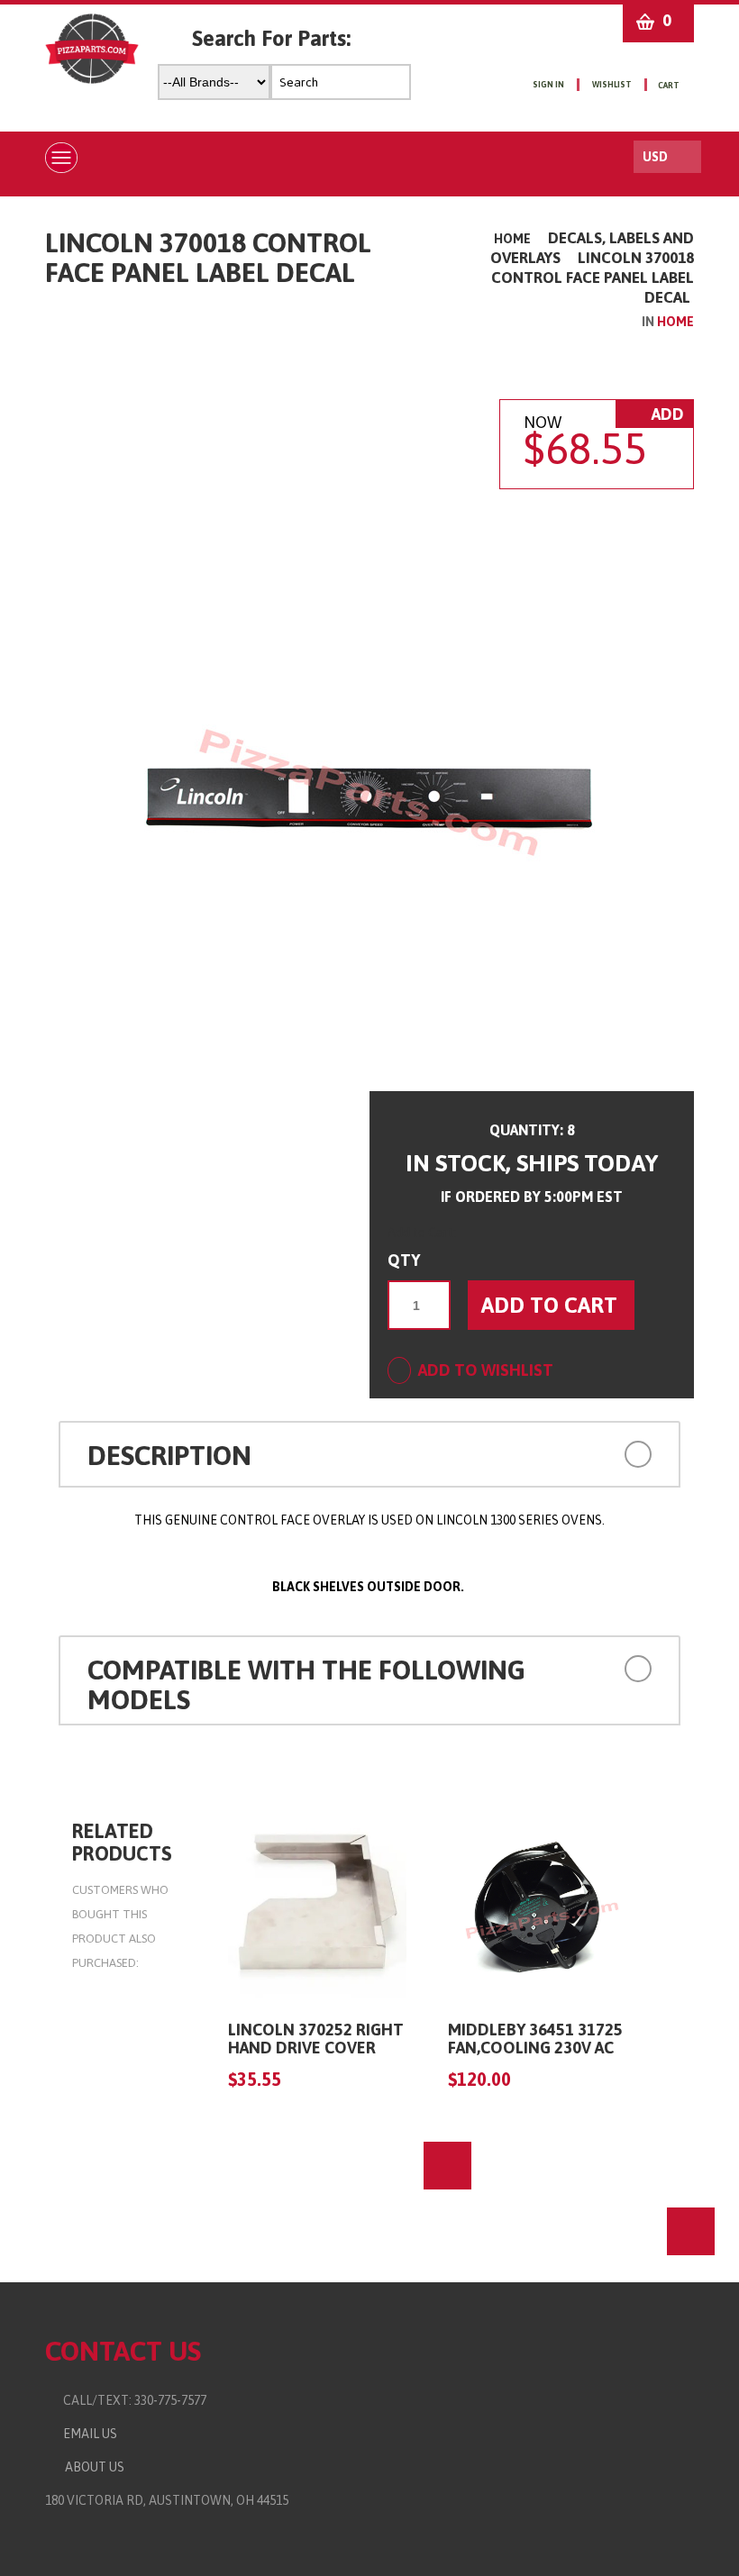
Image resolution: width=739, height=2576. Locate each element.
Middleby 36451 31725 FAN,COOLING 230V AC (535, 2039)
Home (512, 239)
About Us (92, 2467)
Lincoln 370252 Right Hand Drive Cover (316, 2039)
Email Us (86, 2434)
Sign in (548, 85)
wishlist (612, 85)
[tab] (369, 1454)
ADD (666, 414)
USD (655, 157)
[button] (595, 1453)
